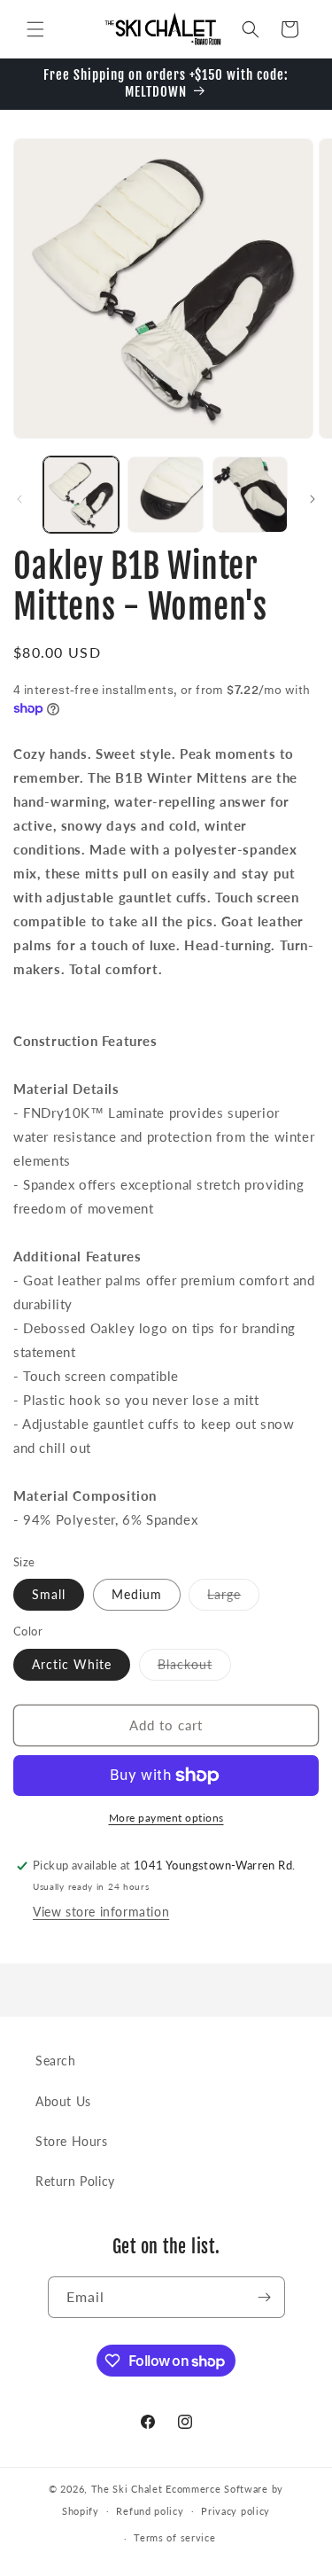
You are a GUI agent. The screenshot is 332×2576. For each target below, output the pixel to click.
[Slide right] (313, 499)
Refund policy (150, 2511)
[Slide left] (19, 499)
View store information (101, 1912)
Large (233, 1598)
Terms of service (174, 2537)
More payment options (166, 1818)
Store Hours (72, 2141)
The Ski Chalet (127, 2489)
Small (49, 1594)
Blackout (194, 1668)
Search (56, 2061)
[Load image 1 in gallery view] (81, 494)
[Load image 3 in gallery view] (250, 494)
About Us (63, 2101)
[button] (35, 29)
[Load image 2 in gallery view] (165, 494)
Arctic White (72, 1664)
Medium (137, 1594)
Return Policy (75, 2181)
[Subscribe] (265, 2297)
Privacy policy (235, 2511)
